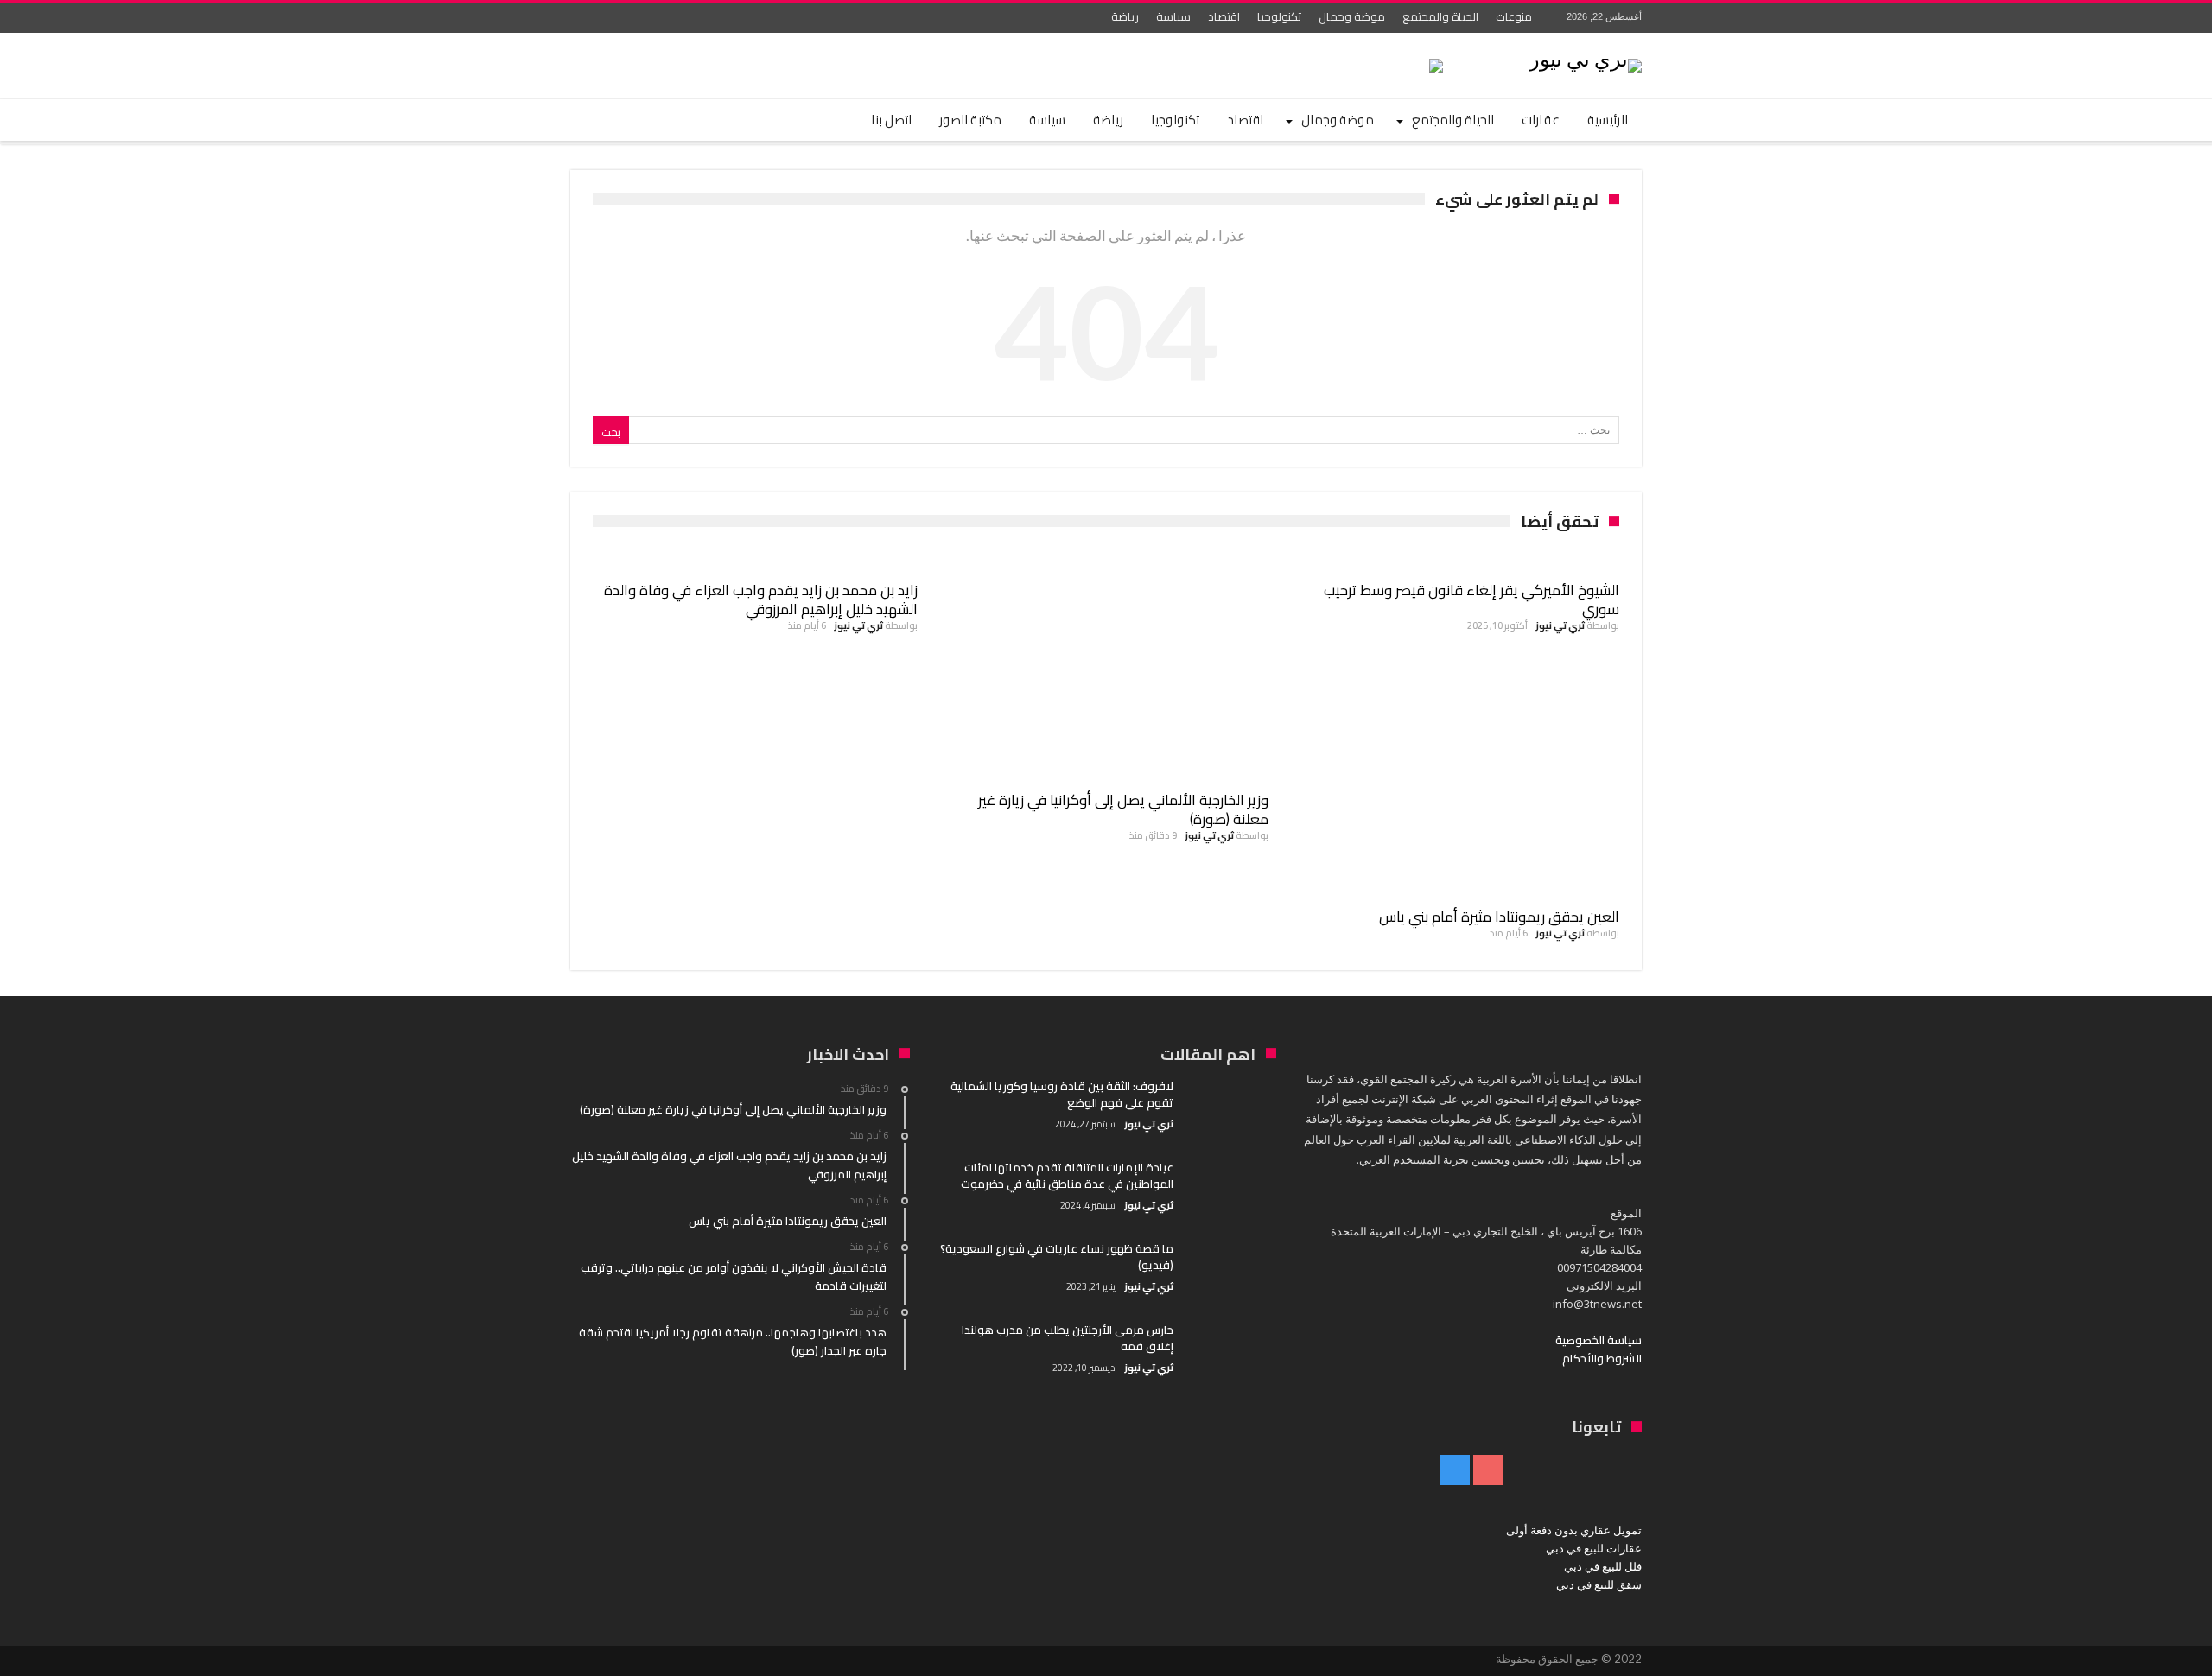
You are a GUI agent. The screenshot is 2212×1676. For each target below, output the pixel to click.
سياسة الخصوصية (1599, 1340)
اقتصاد (1224, 16)
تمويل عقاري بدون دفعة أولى (1574, 1530)
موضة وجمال (1352, 16)
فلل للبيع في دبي (1603, 1566)
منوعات (1514, 16)
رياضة (1125, 16)
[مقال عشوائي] (632, 120)
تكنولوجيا (1279, 16)
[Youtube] (618, 18)
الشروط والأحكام (1602, 1358)
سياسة (1173, 16)
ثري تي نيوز (1560, 625)
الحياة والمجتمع (1440, 16)
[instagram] (586, 18)
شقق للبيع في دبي (1599, 1584)
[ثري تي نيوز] (1586, 58)
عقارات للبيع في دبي (1594, 1548)
